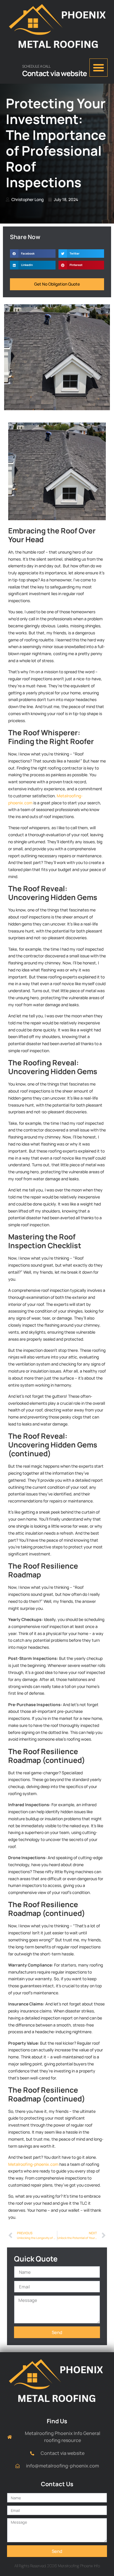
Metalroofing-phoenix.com (33, 2164)
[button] (99, 68)
